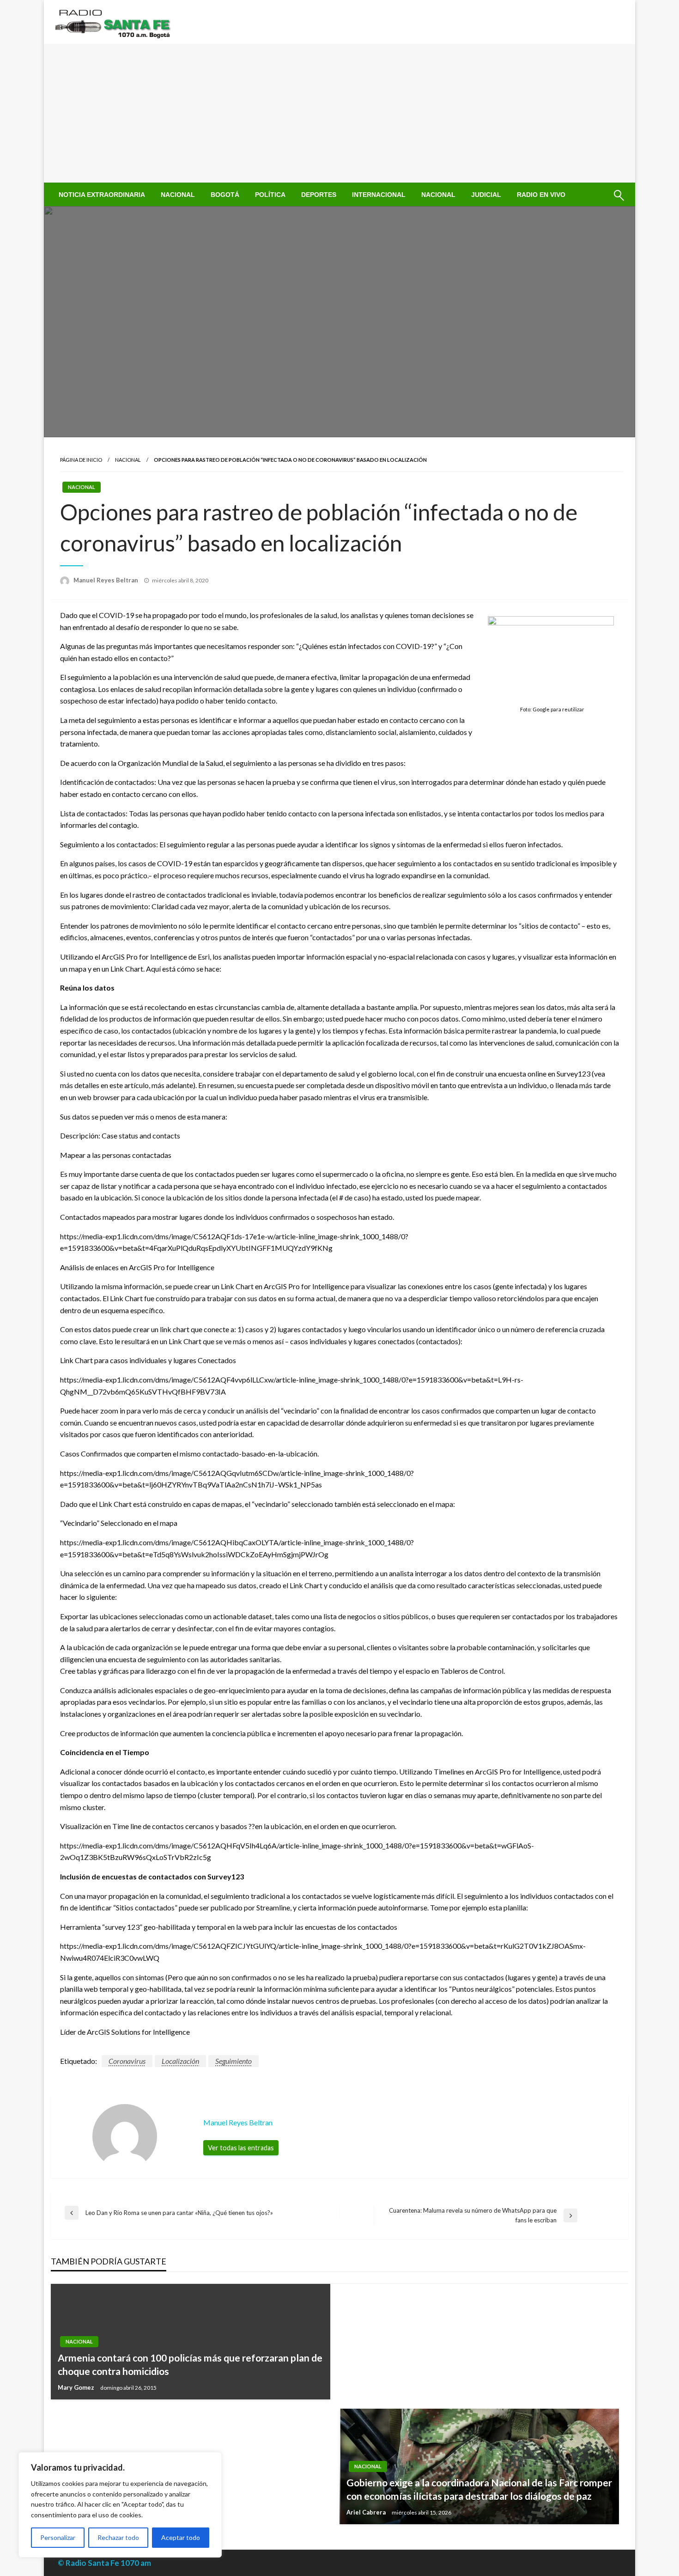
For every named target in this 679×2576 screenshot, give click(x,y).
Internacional (379, 195)
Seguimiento (233, 2061)
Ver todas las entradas (241, 2148)
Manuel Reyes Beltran (106, 580)
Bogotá (225, 195)
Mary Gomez (77, 2387)
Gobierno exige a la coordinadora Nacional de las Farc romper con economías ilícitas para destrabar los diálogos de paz (479, 2489)
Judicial (486, 195)
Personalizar (58, 2537)
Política (270, 195)
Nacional (178, 195)
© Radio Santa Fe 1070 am (104, 2563)
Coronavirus (127, 2061)
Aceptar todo (181, 2537)
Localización (180, 2061)
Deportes (319, 195)
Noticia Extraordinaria (102, 195)
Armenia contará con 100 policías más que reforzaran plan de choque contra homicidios (190, 2364)
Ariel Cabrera (367, 2512)
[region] (120, 2505)
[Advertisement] (339, 113)
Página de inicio (81, 460)
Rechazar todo (118, 2537)
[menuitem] (102, 195)
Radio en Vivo (541, 195)
